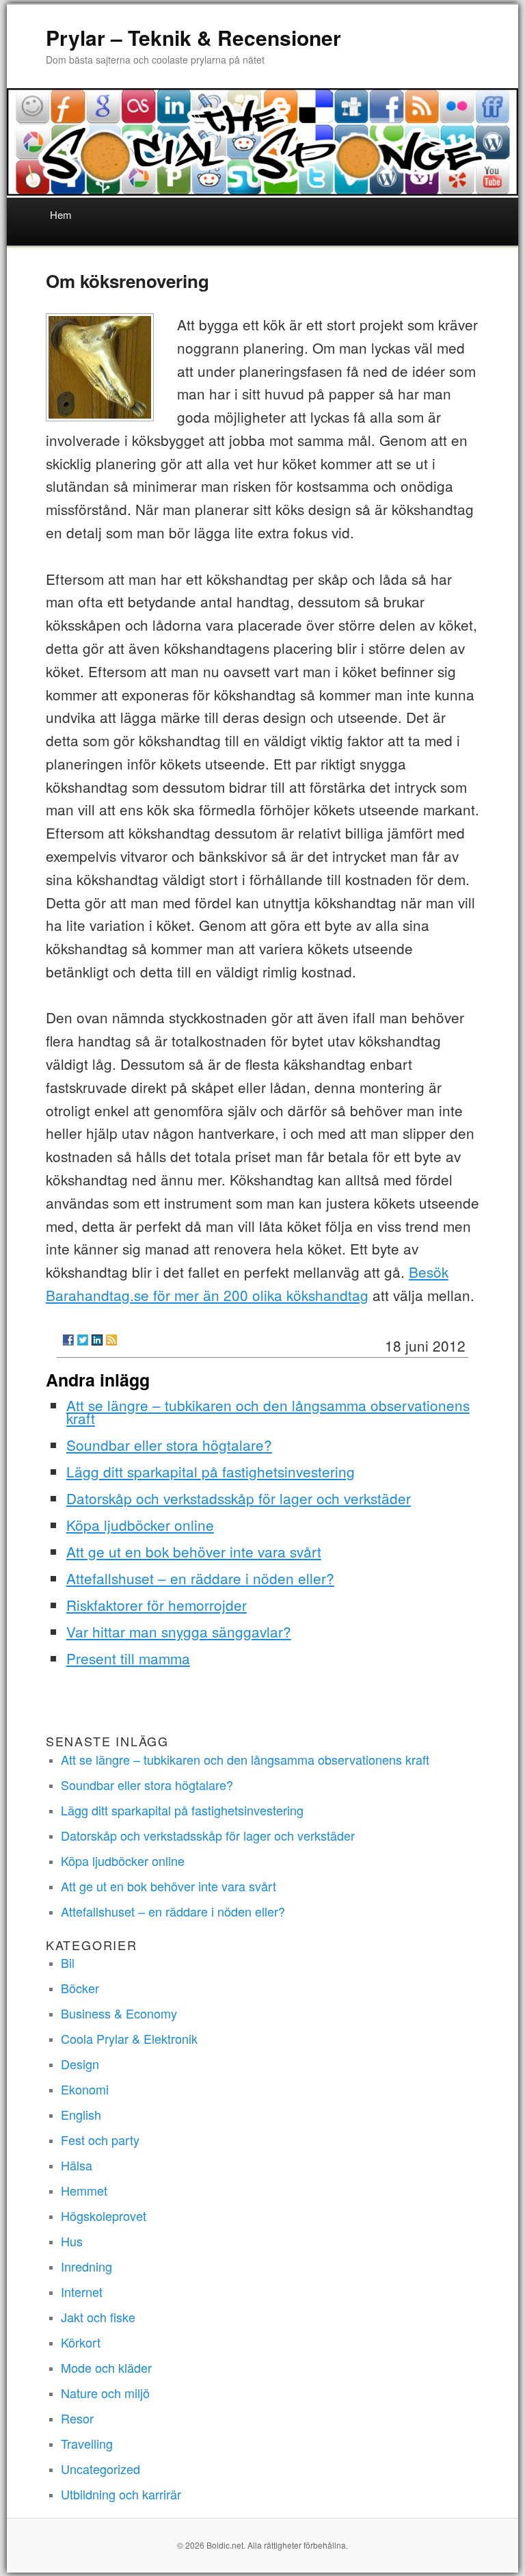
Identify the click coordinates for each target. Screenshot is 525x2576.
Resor (77, 2418)
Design (80, 2064)
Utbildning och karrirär (121, 2494)
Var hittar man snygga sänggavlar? (179, 1631)
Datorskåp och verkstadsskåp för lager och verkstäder (239, 1498)
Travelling (87, 2443)
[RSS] (111, 1340)
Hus (72, 2241)
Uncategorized (100, 2469)
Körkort (81, 2342)
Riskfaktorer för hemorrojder (157, 1605)
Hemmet (84, 2190)
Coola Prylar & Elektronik (129, 2038)
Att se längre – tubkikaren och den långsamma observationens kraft (268, 1411)
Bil (68, 1962)
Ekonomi (85, 2089)
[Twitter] (83, 1340)
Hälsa (77, 2165)
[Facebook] (68, 1340)
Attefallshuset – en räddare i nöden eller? (200, 1578)
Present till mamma (128, 1658)
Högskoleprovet (104, 2216)
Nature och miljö (105, 2393)
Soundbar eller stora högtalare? (169, 1445)
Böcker (80, 1988)
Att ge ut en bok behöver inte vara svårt (194, 1551)
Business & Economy (119, 2013)
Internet (82, 2291)
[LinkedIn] (97, 1340)
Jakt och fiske (98, 2317)
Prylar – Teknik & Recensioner (193, 37)
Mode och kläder (106, 2367)
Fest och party (100, 2140)
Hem (61, 214)
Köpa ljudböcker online (140, 1525)
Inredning (86, 2266)
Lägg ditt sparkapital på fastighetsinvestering (211, 1471)
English (81, 2114)
